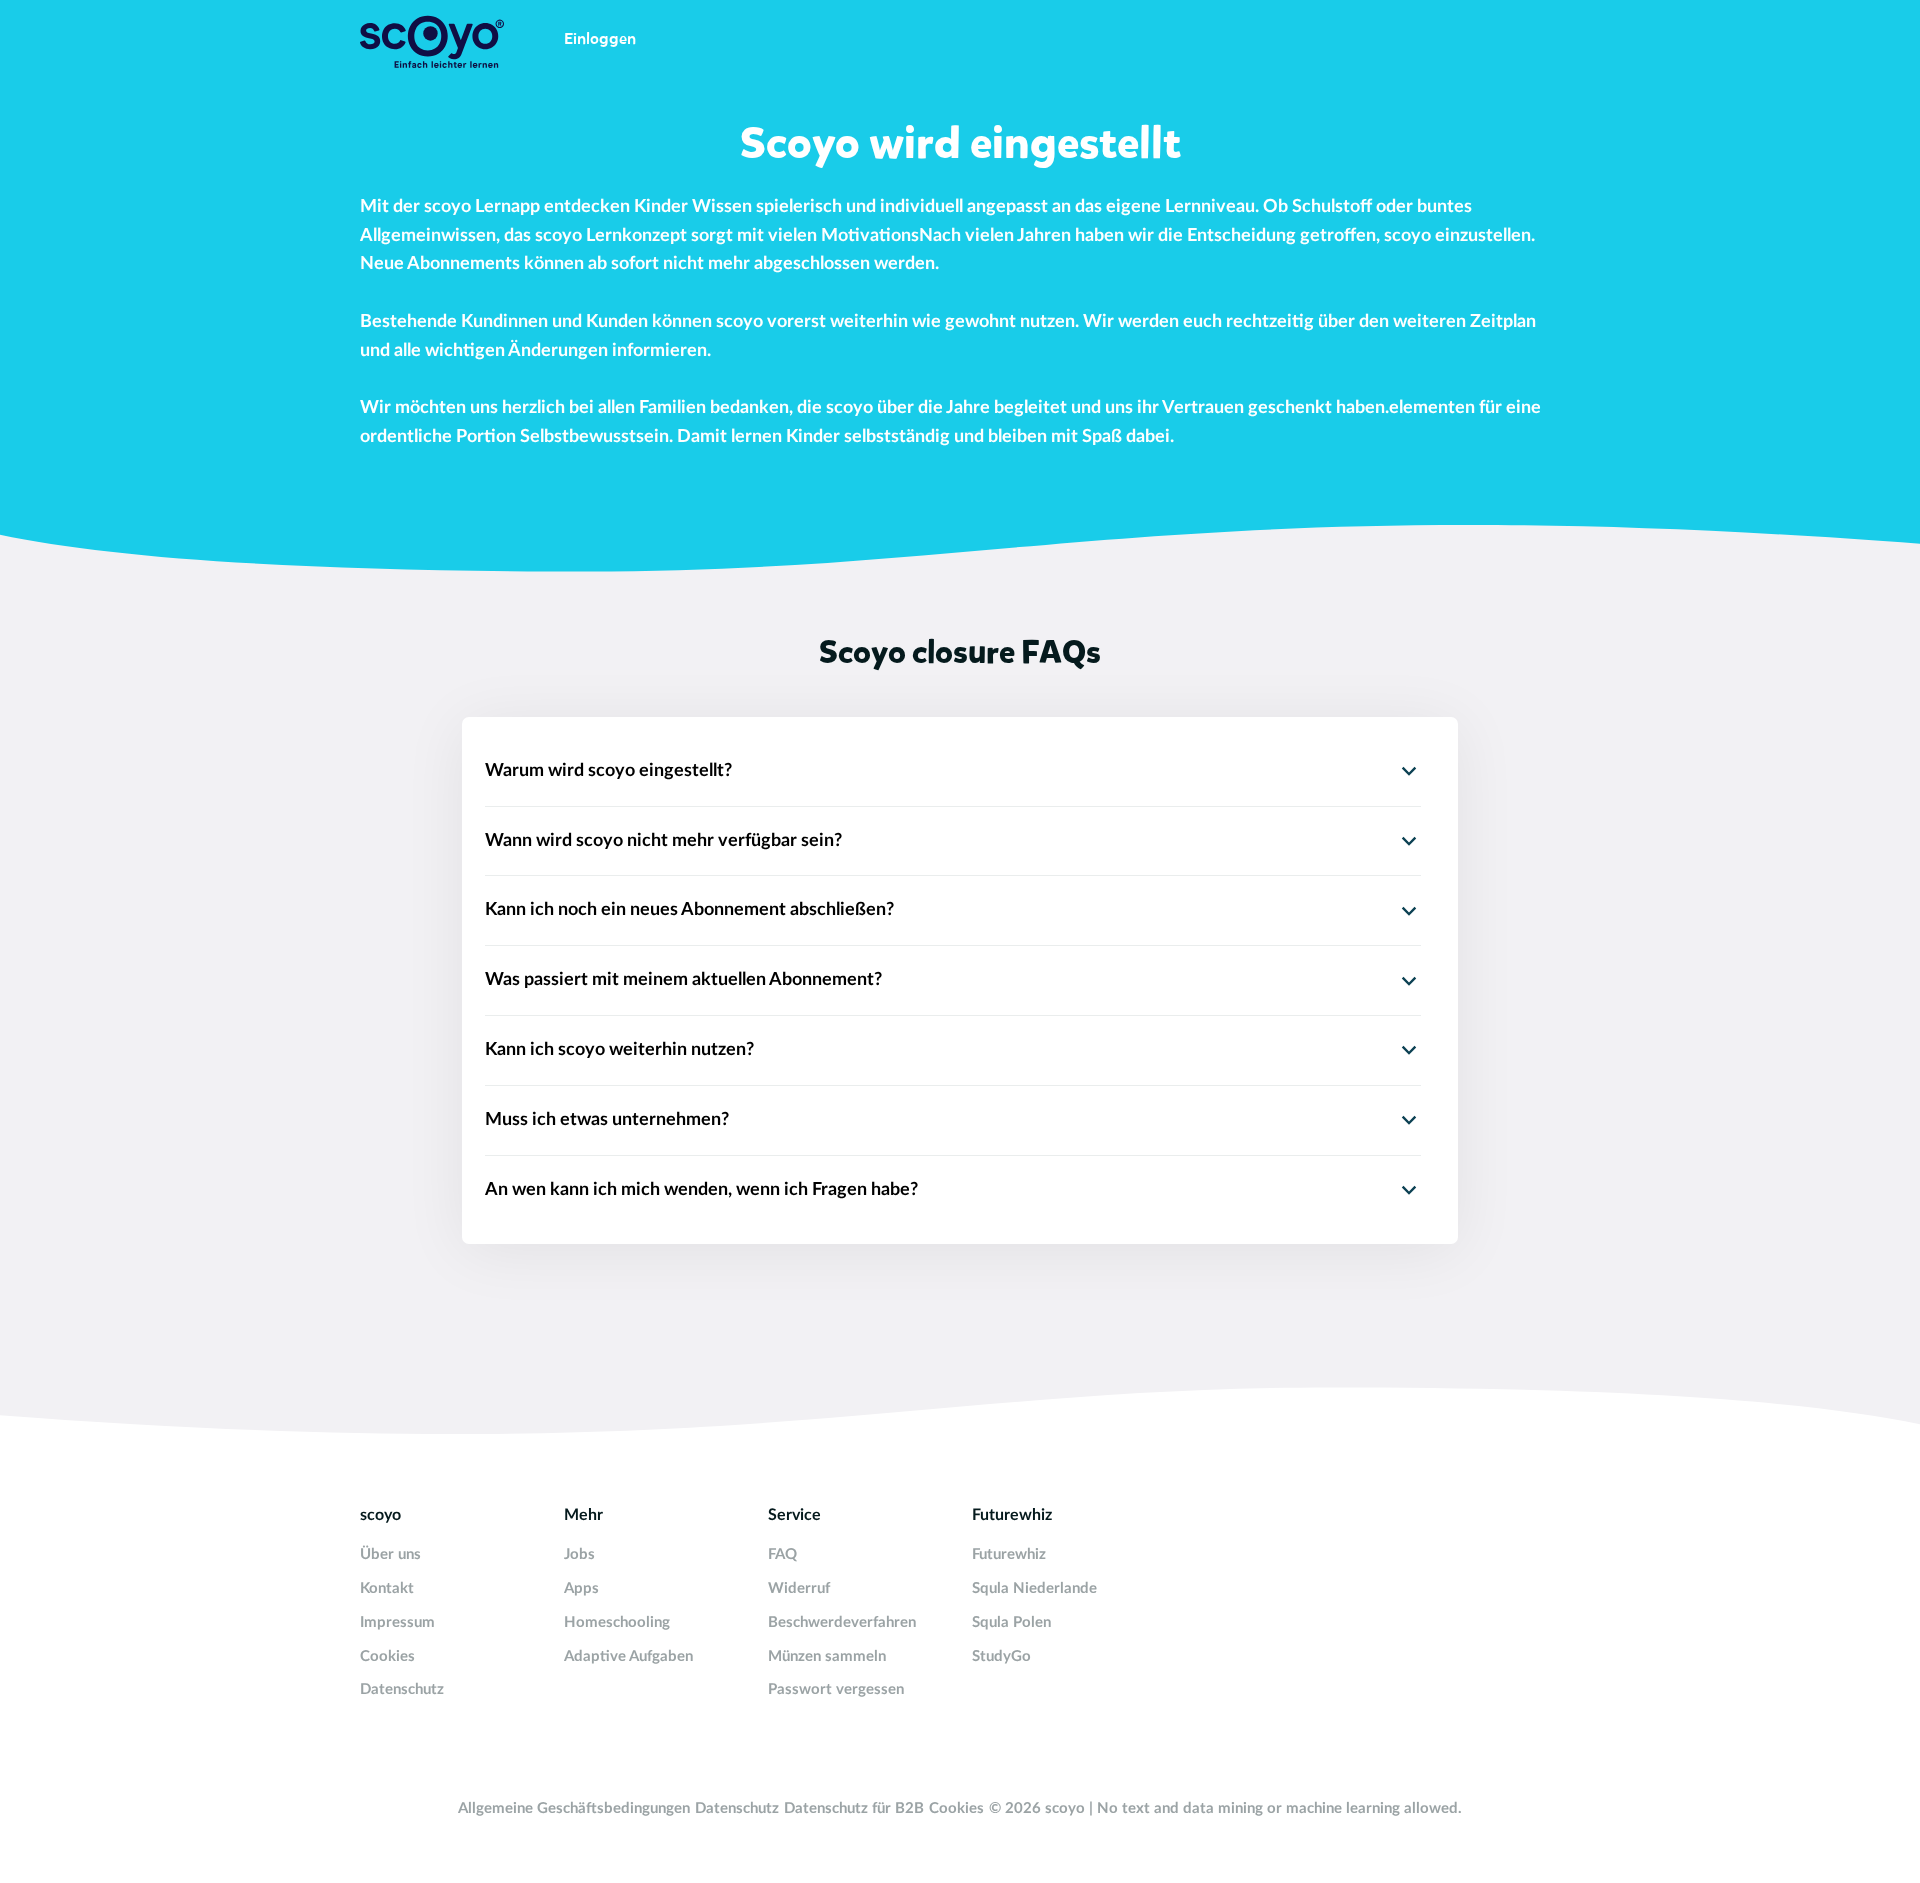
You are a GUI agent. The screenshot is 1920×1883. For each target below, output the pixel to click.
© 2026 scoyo (1039, 1808)
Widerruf (799, 1588)
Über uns (390, 1554)
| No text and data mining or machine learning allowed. (1275, 1808)
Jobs (579, 1554)
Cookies (387, 1656)
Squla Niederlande (1034, 1588)
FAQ (782, 1554)
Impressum (397, 1622)
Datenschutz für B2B (854, 1808)
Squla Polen (1011, 1622)
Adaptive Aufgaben (628, 1656)
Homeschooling (617, 1622)
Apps (581, 1588)
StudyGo (1001, 1656)
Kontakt (387, 1588)
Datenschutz (402, 1689)
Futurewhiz (1009, 1554)
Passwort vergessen (836, 1689)
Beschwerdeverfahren (842, 1622)
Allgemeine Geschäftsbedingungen (574, 1808)
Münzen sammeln (827, 1656)
